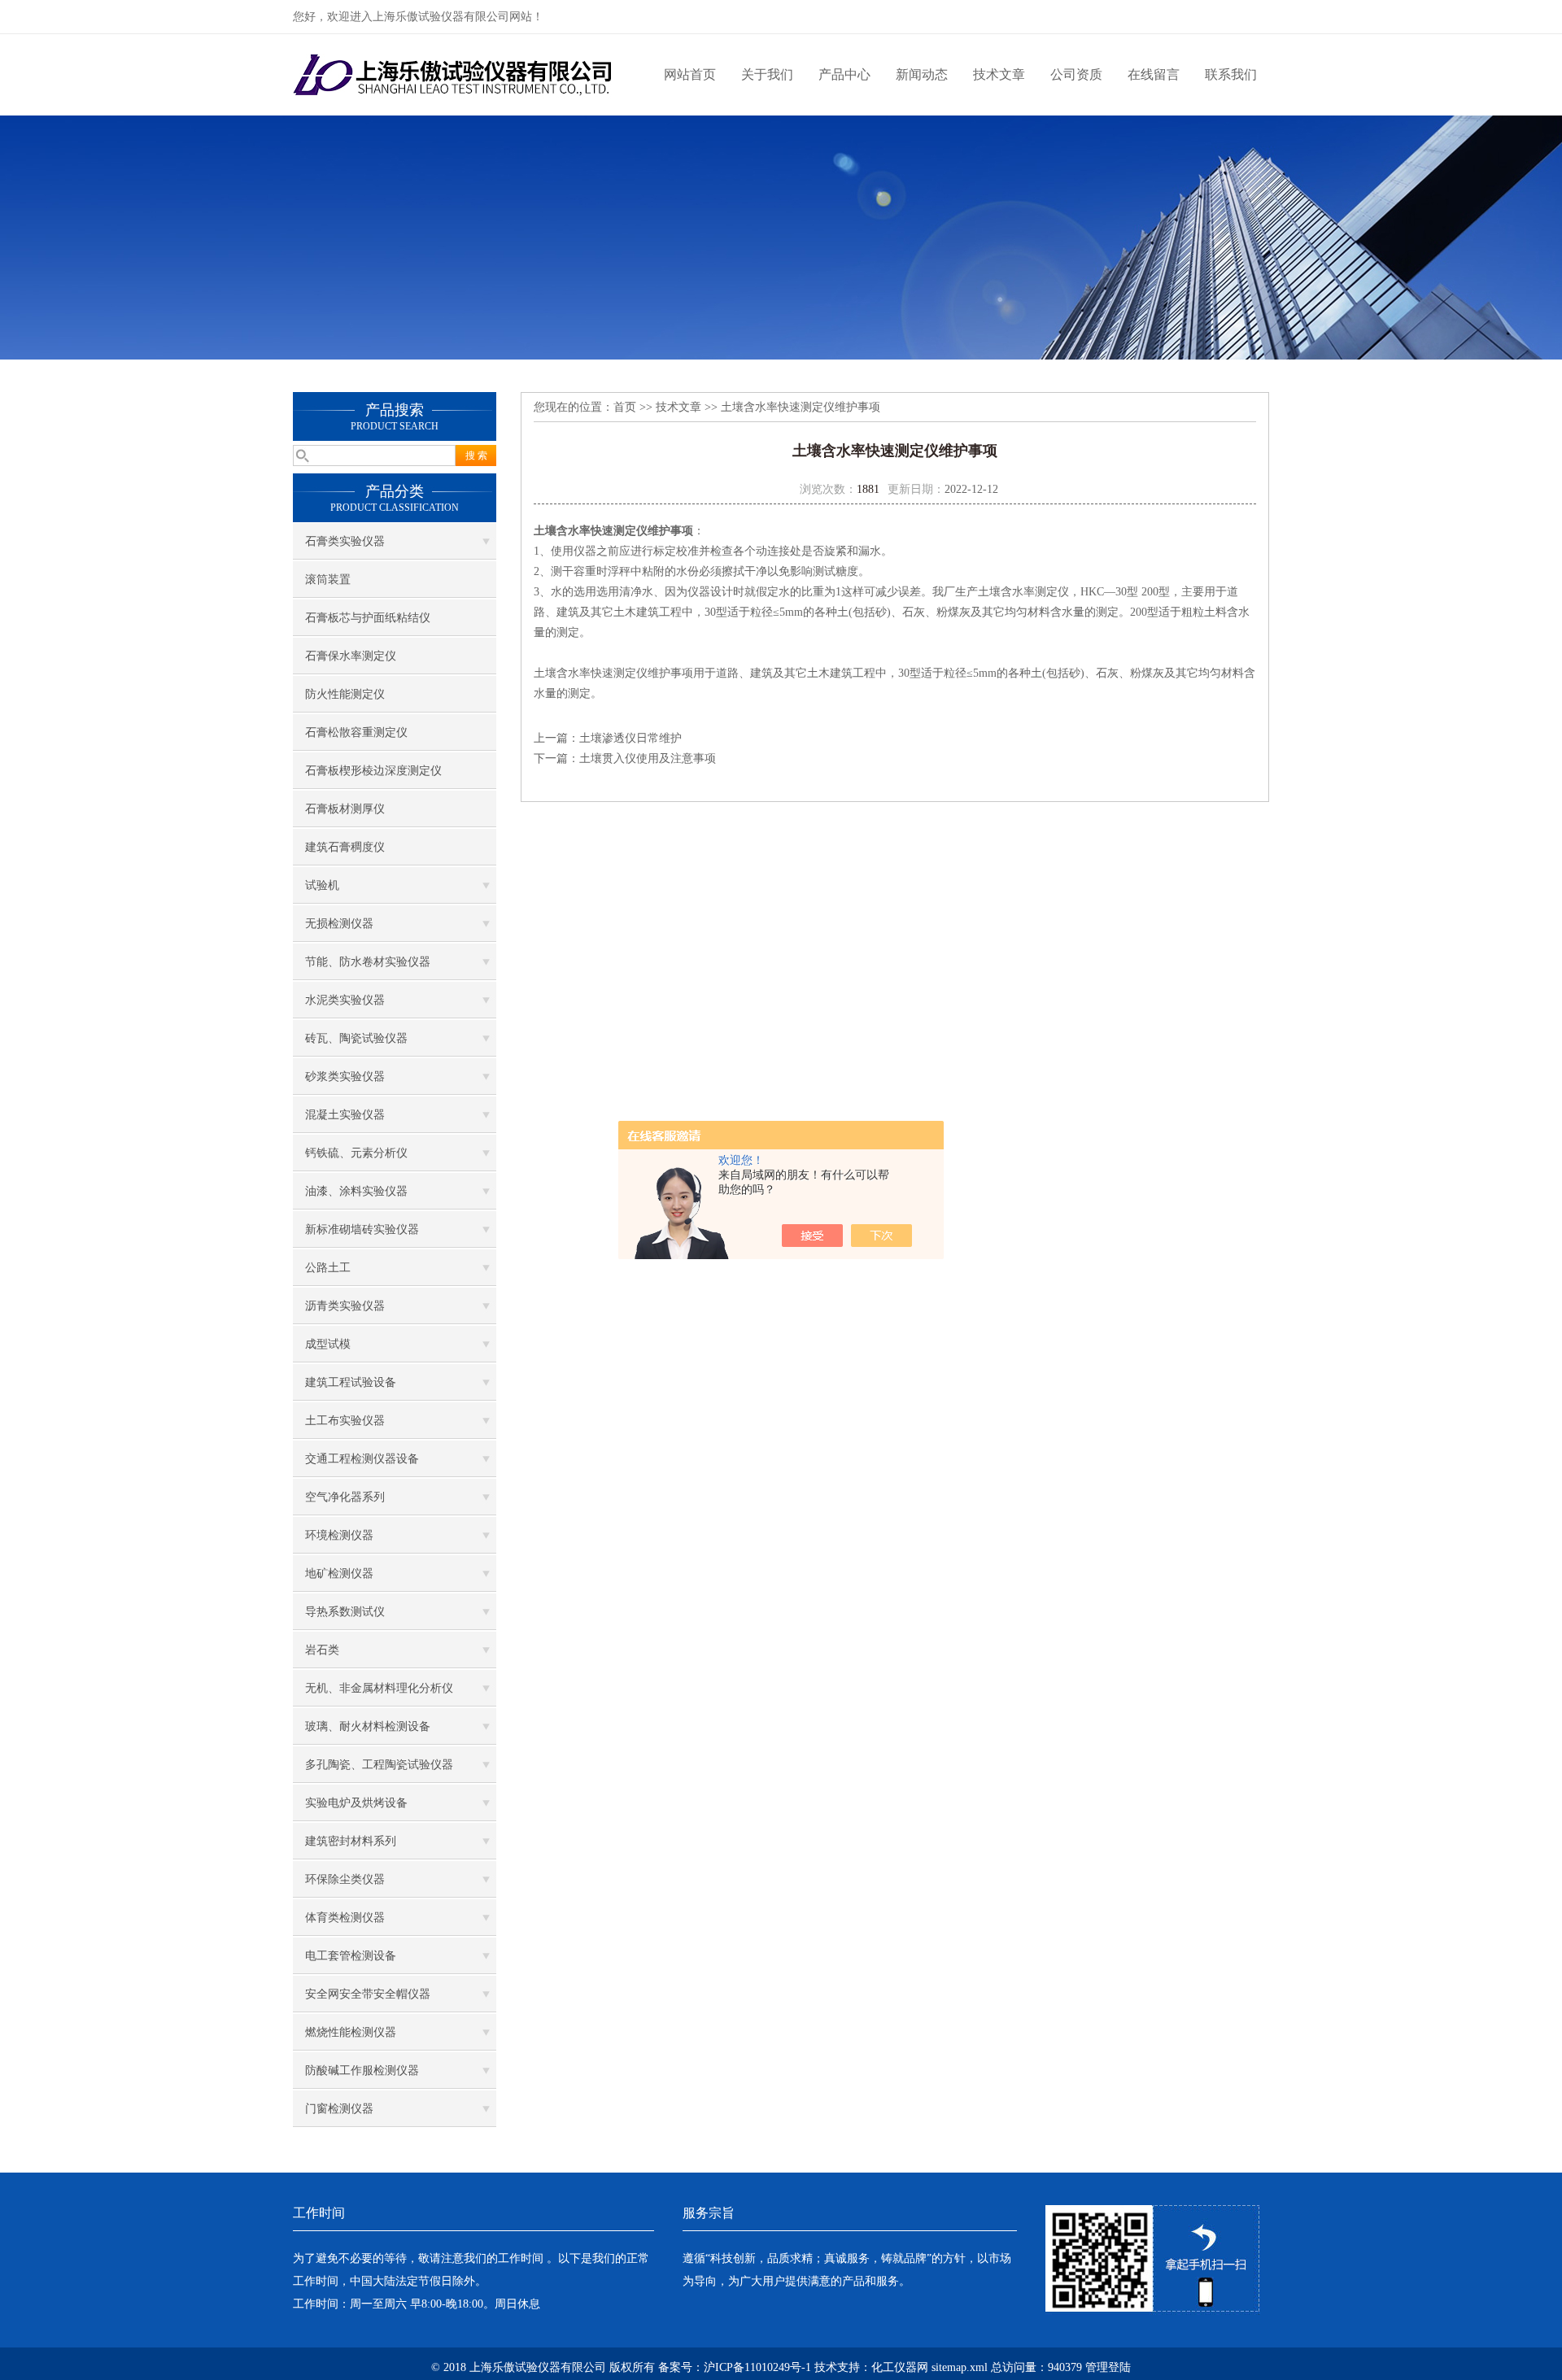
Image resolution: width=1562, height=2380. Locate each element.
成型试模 (328, 1344)
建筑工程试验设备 (351, 1382)
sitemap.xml (960, 2367)
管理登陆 (1108, 2367)
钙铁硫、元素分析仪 (356, 1153)
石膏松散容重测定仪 (356, 732)
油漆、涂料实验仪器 (356, 1191)
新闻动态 (922, 74)
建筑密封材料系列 (351, 1841)
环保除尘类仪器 (345, 1879)
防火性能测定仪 (345, 694)
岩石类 (322, 1650)
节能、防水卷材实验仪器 (368, 962)
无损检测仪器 (339, 924)
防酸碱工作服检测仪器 (362, 2071)
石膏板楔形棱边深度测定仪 (373, 771)
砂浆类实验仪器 (345, 1077)
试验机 (322, 885)
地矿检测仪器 (339, 1574)
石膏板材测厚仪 (345, 809)
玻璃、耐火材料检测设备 (368, 1726)
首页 (625, 407)
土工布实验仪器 (345, 1421)
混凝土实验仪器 (345, 1115)
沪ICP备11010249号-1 (757, 2367)
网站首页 (690, 74)
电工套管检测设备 (351, 1956)
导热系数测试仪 (345, 1612)
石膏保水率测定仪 (351, 656)
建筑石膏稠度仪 (345, 847)
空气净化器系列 (345, 1497)
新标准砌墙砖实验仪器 (362, 1229)
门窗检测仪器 (339, 2109)
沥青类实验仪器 (345, 1306)
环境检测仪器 (339, 1535)
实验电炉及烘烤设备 (356, 1803)
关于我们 (767, 74)
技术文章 (999, 74)
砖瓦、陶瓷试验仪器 (356, 1038)
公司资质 (1076, 74)
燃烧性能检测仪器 (351, 2032)
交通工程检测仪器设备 (362, 1459)
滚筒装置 (328, 580)
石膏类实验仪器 (345, 541)
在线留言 (1154, 74)
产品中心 (844, 74)
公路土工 (328, 1268)
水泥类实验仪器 (345, 1000)
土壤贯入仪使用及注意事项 (648, 758)
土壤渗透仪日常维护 (630, 738)
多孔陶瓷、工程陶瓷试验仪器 (379, 1765)
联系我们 (1231, 74)
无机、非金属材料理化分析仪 (379, 1688)
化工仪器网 (900, 2367)
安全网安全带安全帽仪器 (368, 1994)
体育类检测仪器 (345, 1918)
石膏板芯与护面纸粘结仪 (368, 618)
